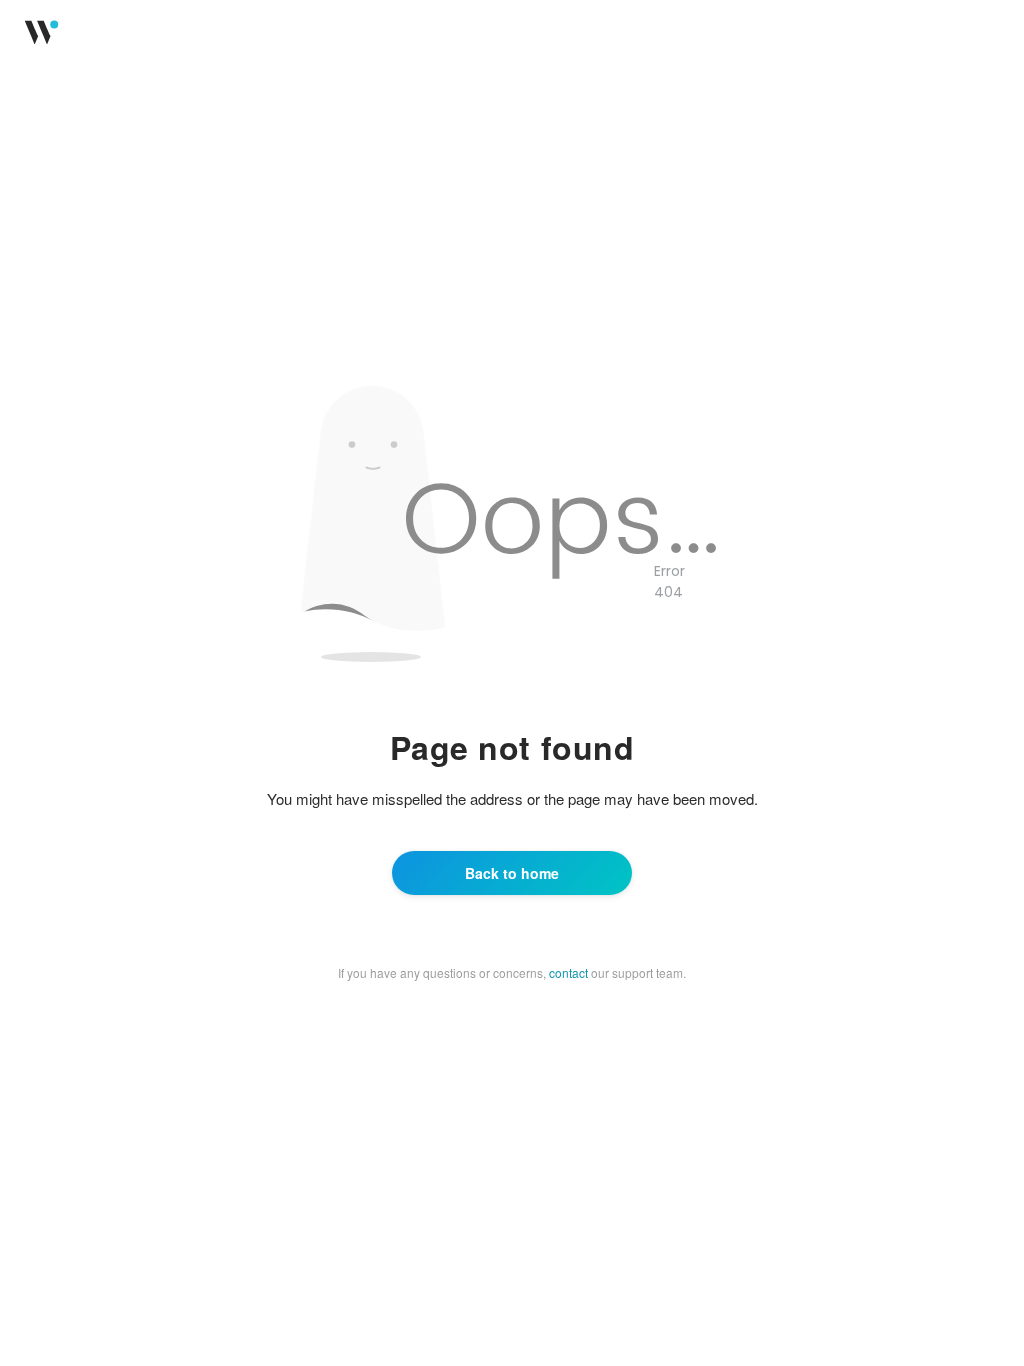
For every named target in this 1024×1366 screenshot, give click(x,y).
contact (568, 972)
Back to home (512, 873)
